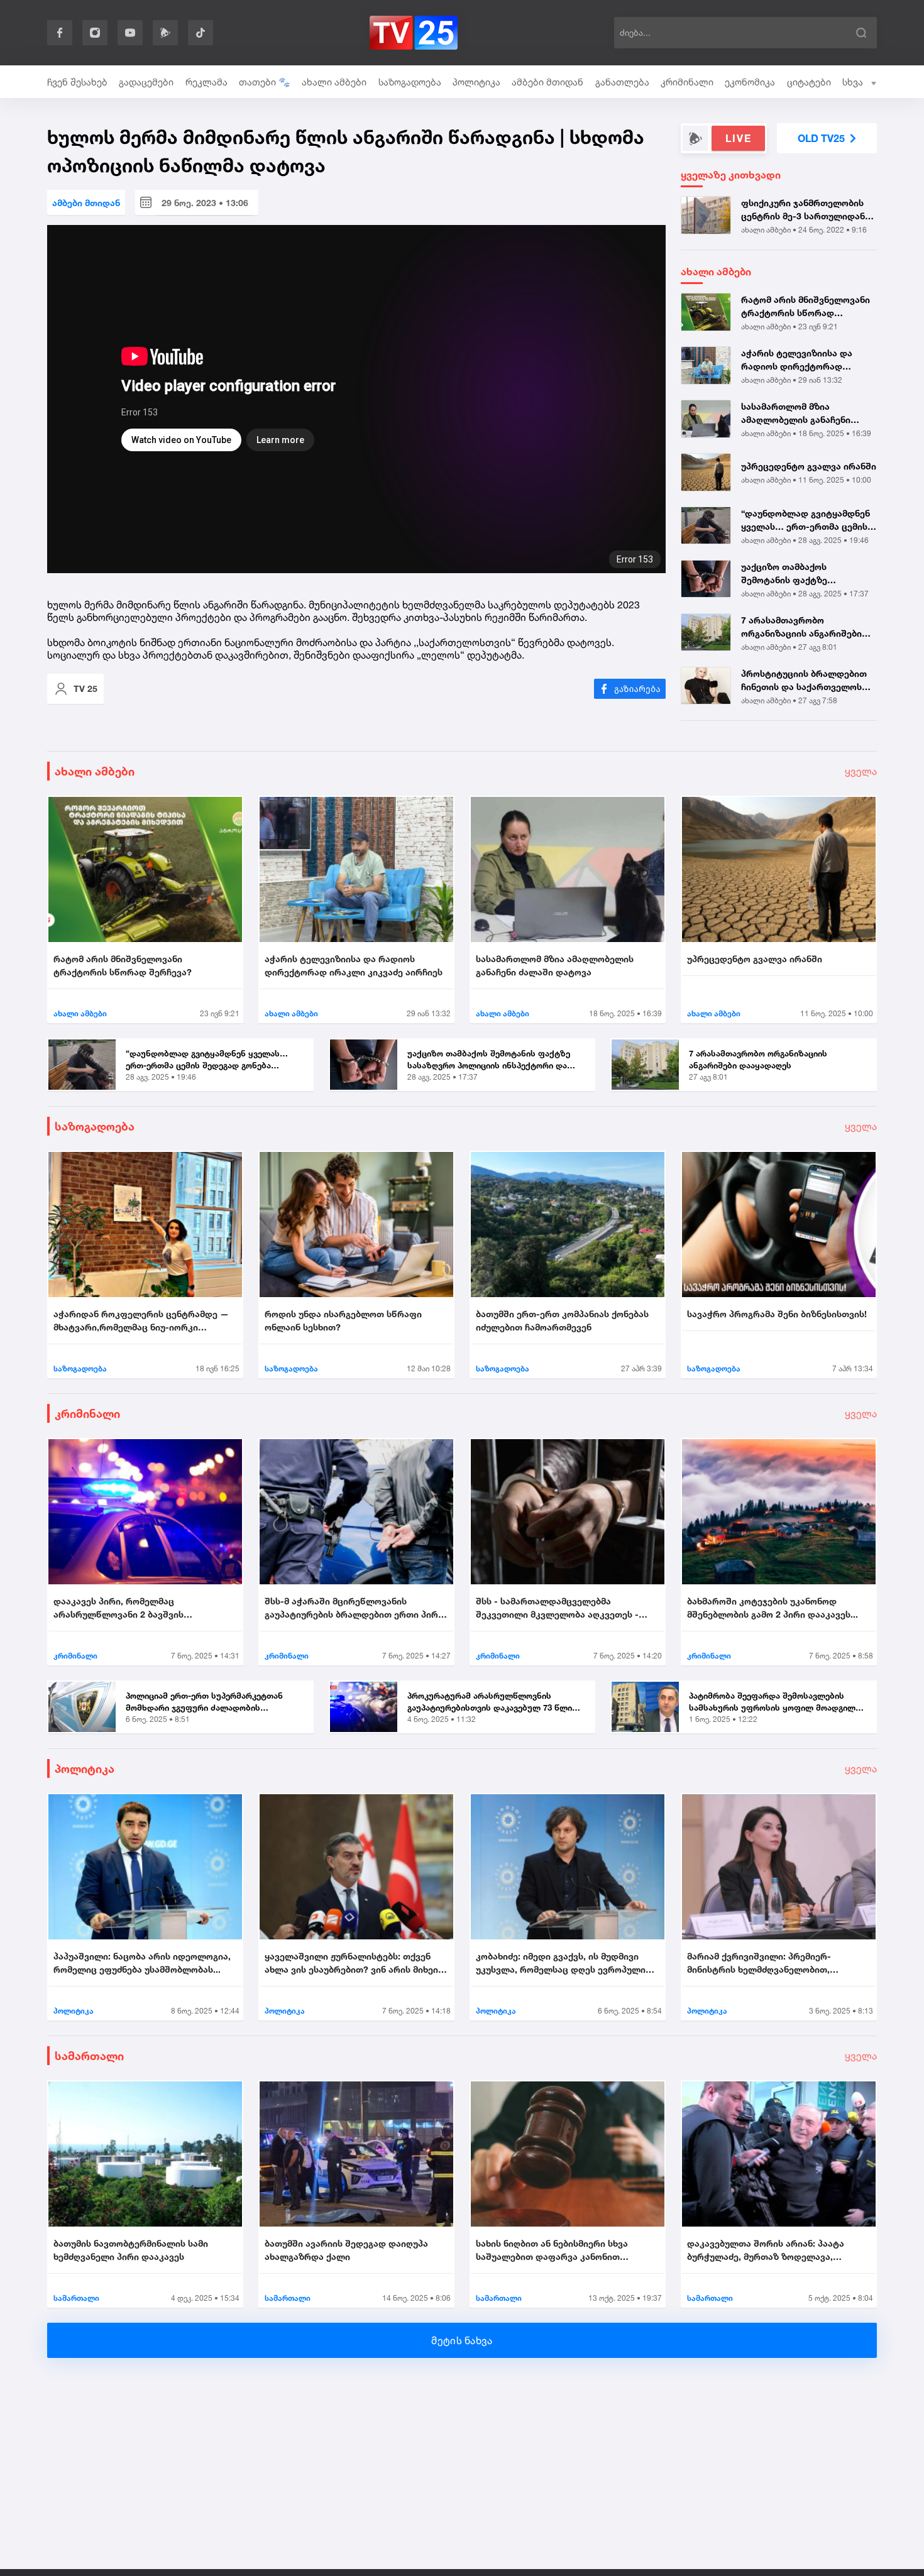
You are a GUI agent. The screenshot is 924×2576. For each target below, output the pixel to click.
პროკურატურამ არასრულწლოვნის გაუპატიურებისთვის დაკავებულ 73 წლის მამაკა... (492, 1702)
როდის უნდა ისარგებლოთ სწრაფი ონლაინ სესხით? (343, 1320)
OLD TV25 (821, 138)
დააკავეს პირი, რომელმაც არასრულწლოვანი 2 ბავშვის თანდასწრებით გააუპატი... (118, 1608)
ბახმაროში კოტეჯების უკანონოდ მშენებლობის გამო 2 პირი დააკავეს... (773, 1608)
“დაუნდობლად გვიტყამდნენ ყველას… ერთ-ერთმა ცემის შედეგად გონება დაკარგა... (806, 520)
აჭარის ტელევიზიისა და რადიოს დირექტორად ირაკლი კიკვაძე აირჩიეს (798, 360)
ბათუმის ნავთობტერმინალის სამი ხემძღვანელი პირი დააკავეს (131, 2250)
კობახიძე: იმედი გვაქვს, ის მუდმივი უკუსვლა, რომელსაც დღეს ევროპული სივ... (561, 1963)
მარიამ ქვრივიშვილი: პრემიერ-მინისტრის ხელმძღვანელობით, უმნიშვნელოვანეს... (759, 1963)
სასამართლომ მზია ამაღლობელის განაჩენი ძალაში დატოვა (796, 414)
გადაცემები (146, 82)
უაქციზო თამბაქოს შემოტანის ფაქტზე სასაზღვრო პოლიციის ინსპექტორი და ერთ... (791, 574)
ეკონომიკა (750, 82)
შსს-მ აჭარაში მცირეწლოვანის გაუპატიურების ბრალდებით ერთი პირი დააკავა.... (354, 1608)
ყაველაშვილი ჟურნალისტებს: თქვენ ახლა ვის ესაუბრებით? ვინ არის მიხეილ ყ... (356, 1963)
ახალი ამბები (334, 82)
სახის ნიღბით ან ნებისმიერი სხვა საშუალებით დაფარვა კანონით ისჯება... (552, 2250)
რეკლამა (206, 82)
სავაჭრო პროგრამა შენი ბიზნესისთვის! (777, 1314)
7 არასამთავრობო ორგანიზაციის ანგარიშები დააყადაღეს (801, 627)
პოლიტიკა (476, 82)
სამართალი (89, 2056)
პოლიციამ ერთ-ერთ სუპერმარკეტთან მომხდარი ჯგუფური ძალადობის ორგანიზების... (204, 1702)
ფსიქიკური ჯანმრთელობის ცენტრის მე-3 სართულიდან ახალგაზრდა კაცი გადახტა (803, 210)
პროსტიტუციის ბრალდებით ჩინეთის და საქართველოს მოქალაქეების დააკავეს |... (804, 681)
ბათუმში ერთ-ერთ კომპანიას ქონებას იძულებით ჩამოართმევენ (562, 1320)
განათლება (622, 82)
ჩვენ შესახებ (77, 82)
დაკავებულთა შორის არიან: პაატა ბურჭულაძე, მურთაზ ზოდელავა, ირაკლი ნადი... (766, 2250)
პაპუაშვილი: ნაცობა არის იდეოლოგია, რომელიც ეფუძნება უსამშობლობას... (142, 1963)
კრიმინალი (687, 82)
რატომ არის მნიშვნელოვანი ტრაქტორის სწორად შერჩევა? (806, 307)
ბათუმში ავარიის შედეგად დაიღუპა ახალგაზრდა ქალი (346, 2250)
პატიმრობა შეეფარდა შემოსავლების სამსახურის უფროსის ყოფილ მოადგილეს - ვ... (777, 1702)
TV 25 (85, 688)
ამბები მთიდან (547, 82)
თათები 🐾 (265, 82)
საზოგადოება (410, 82)
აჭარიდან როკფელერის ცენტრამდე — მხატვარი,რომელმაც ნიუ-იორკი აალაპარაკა (141, 1321)
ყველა (861, 771)
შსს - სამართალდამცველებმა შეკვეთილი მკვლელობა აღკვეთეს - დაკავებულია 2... (557, 1608)
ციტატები (809, 82)
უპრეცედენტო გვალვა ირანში (809, 466)
